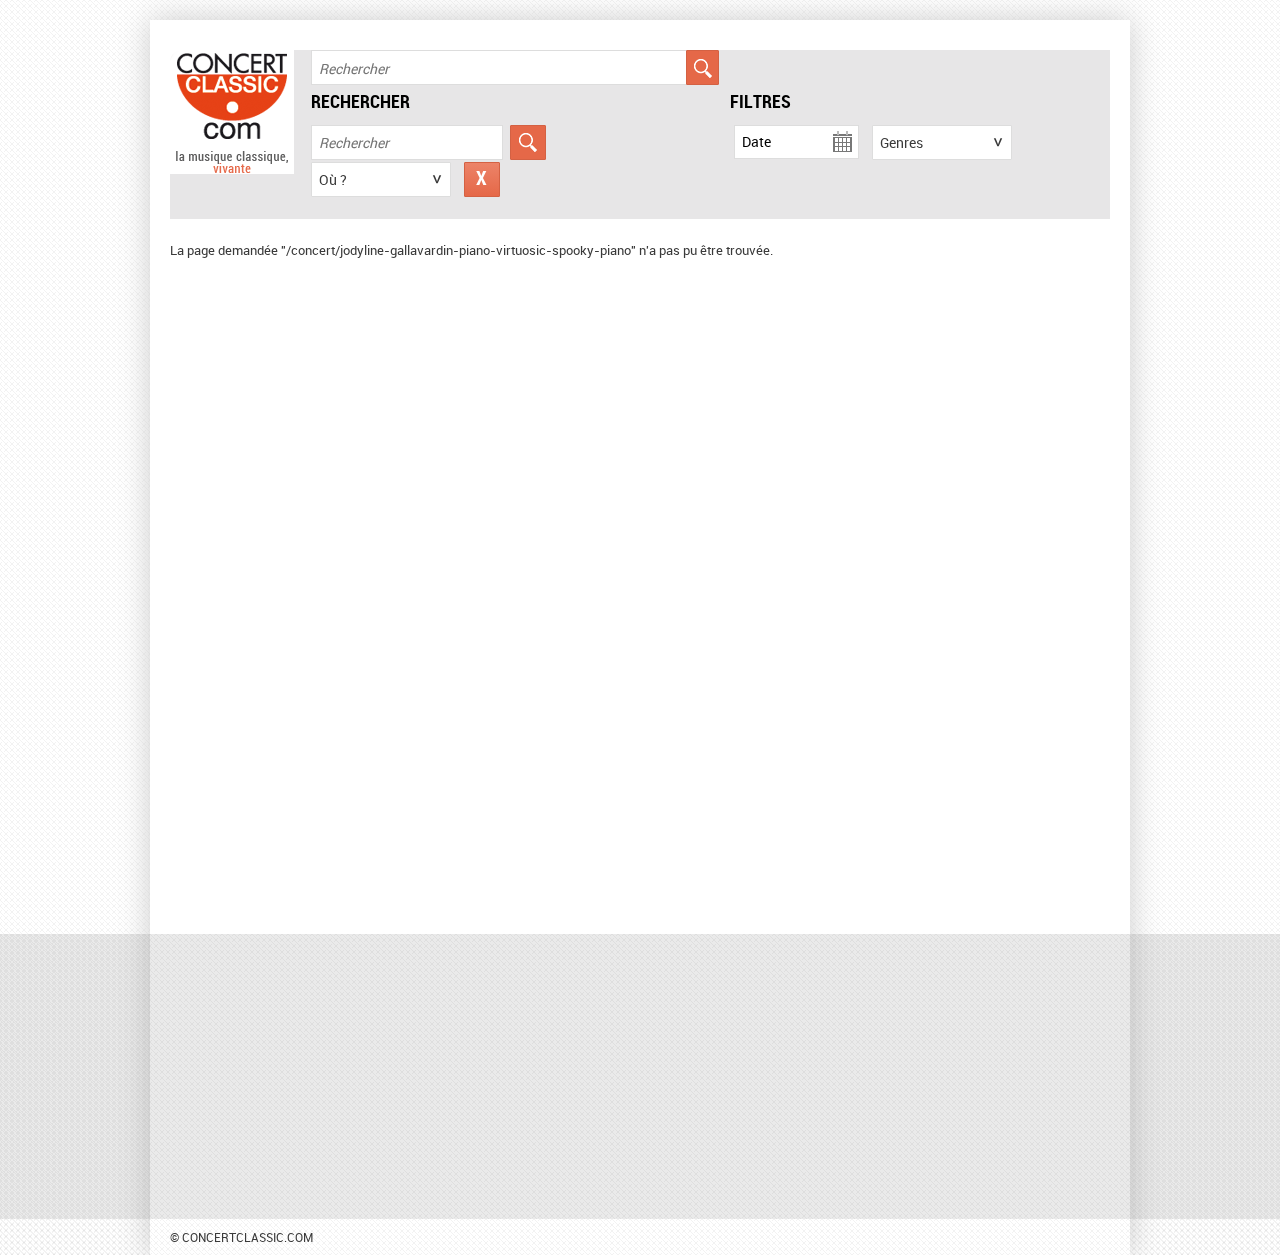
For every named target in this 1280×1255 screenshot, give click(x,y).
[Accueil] (232, 169)
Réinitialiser (482, 179)
